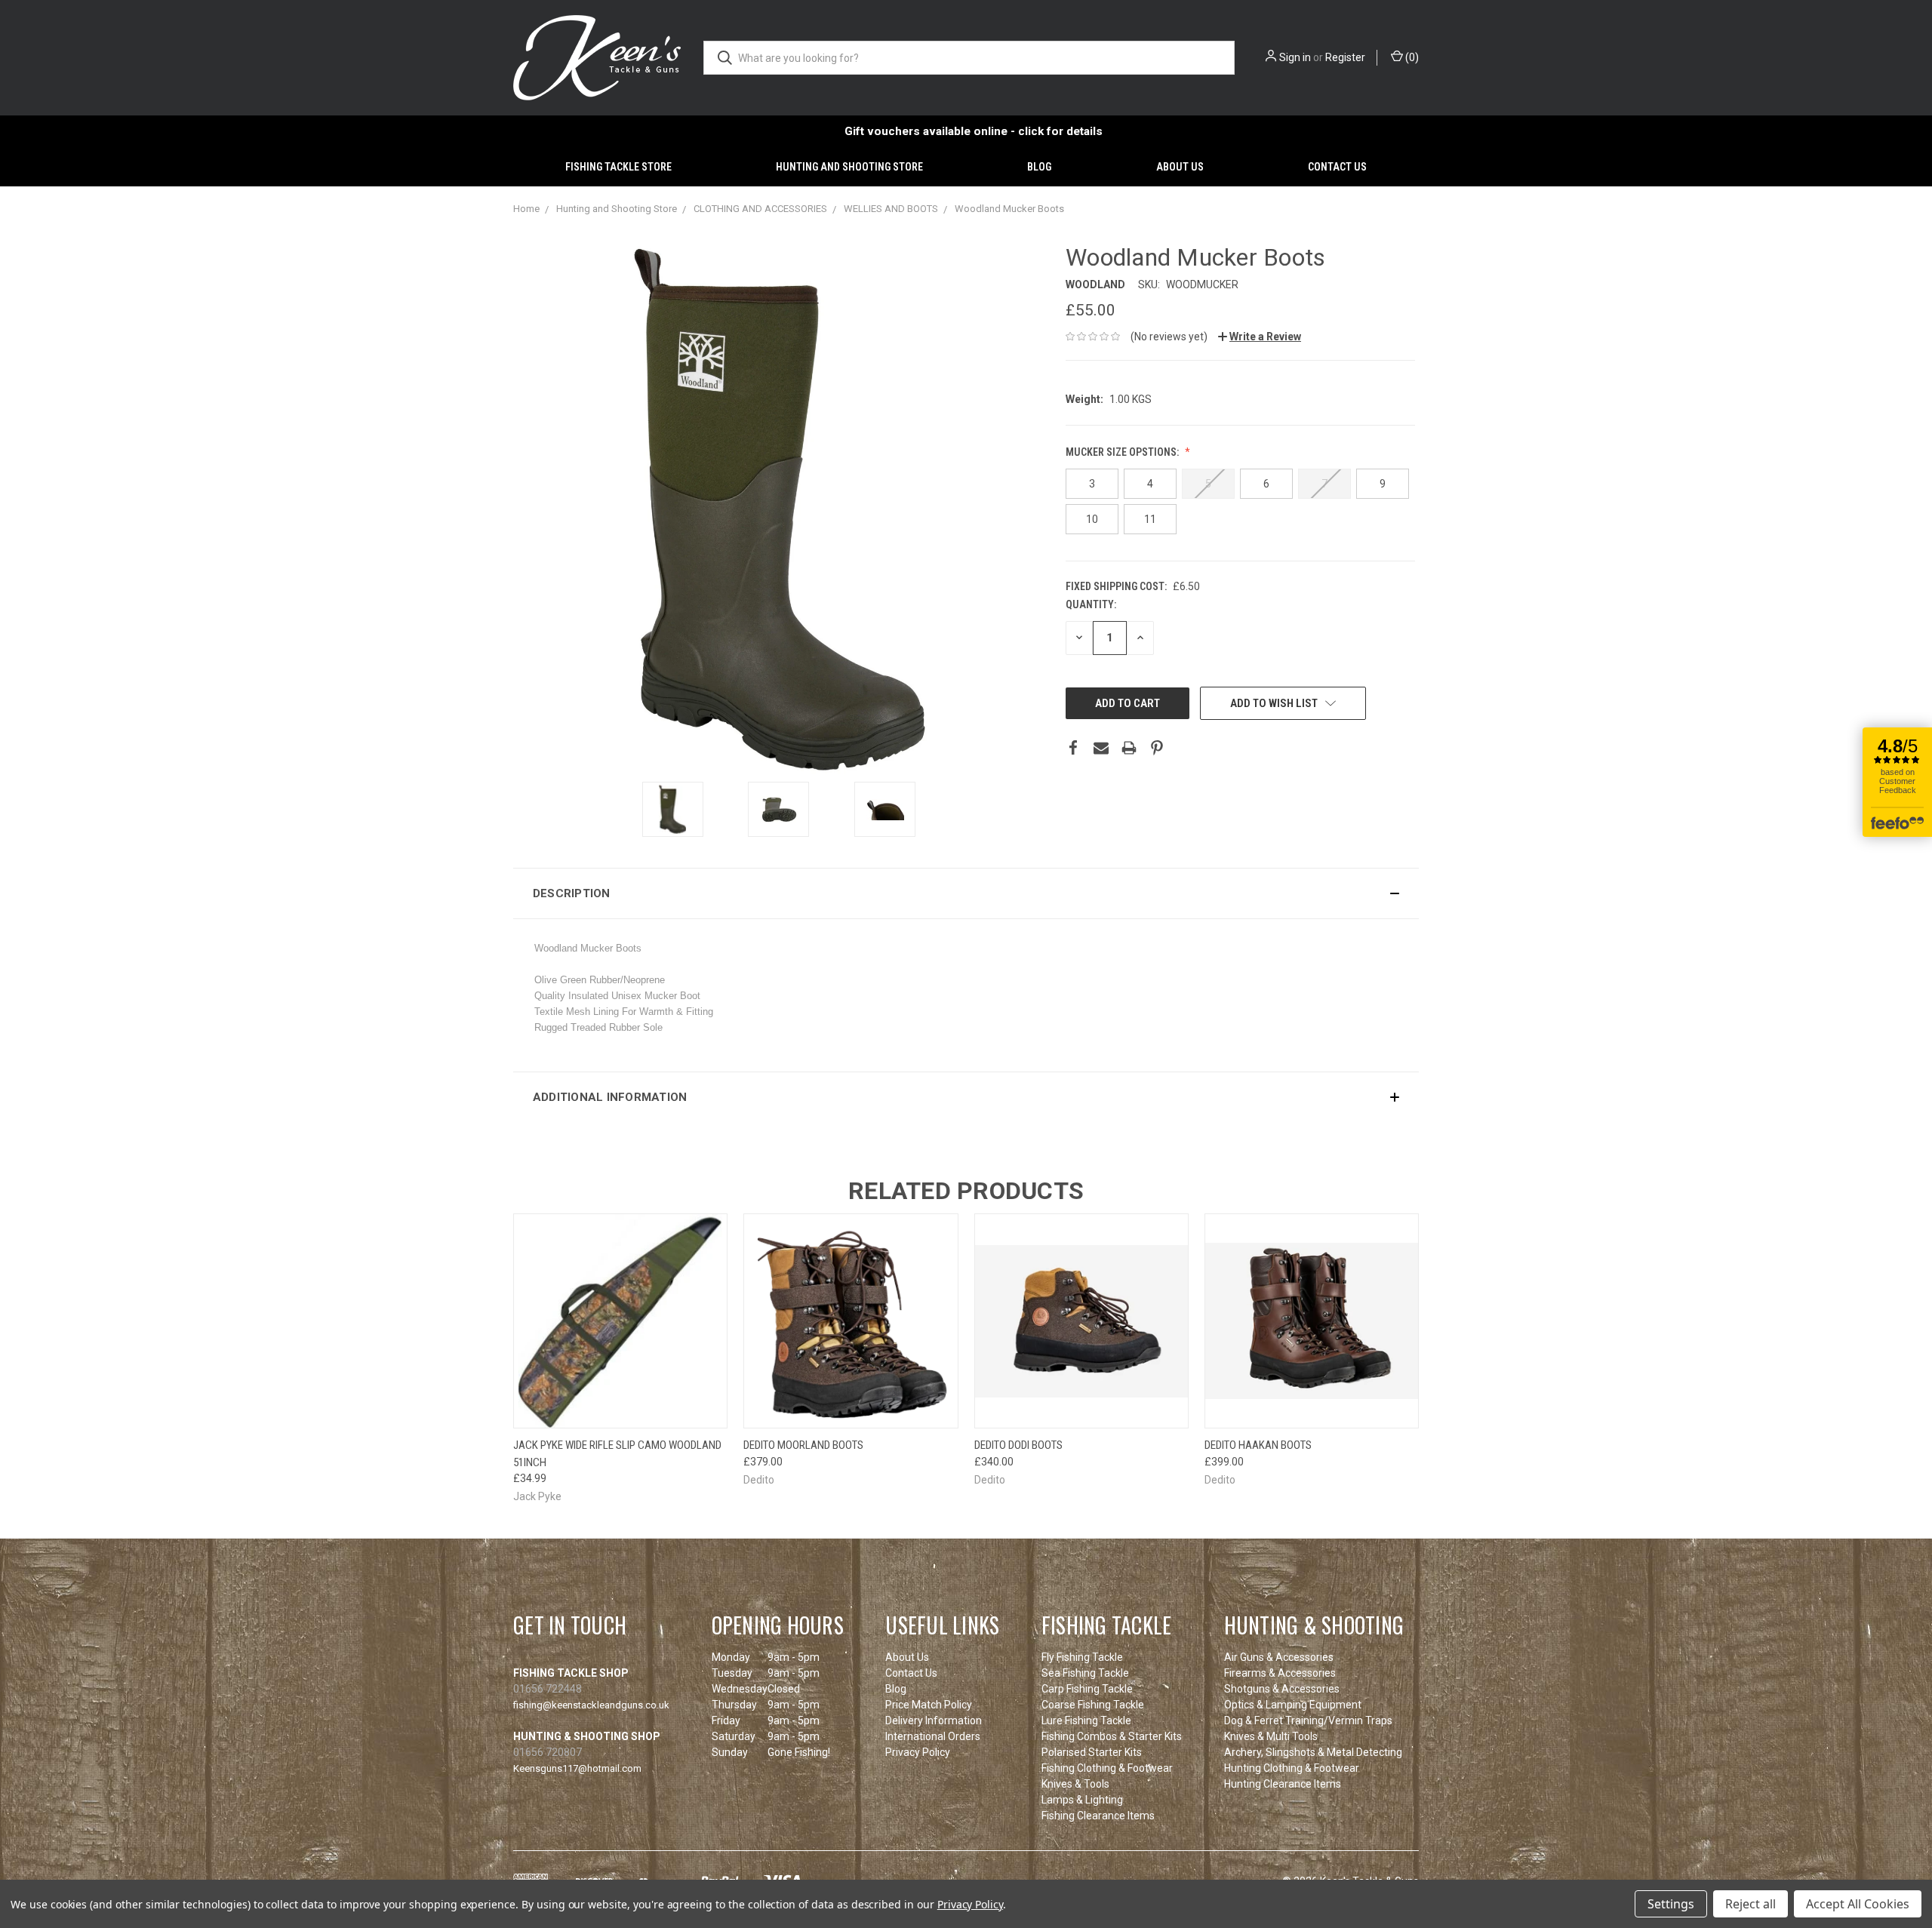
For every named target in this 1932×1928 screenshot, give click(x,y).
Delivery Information (934, 1720)
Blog (1039, 167)
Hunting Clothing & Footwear (1292, 1768)
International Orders (933, 1736)
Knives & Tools (1075, 1784)
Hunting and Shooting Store (849, 167)
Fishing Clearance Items (1098, 1816)
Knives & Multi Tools (1271, 1736)
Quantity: (1091, 604)
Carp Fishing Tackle (1087, 1689)
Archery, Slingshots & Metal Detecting (1313, 1752)
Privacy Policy (918, 1752)
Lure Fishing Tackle (1086, 1720)
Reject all (1750, 1904)
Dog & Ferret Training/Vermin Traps (1308, 1720)
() (1411, 57)
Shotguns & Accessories (1282, 1689)
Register (1345, 57)
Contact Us (1337, 167)
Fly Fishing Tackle (1082, 1657)
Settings (1671, 1904)
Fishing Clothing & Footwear (1107, 1768)
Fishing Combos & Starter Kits (1112, 1736)
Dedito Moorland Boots (803, 1445)
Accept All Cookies (1858, 1904)
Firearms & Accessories (1280, 1673)
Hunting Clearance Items (1283, 1784)
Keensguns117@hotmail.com (577, 1768)
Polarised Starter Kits (1092, 1752)
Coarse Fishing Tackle (1093, 1705)
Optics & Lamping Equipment (1293, 1705)
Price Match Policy (929, 1705)
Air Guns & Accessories (1279, 1657)
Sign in (1295, 57)
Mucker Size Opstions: (1123, 452)
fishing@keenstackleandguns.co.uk (591, 1705)
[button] (966, 893)
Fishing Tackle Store (618, 167)
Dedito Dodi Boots (1018, 1445)
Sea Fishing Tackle (1085, 1673)
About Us (1180, 167)
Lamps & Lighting (1082, 1800)
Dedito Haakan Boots (1258, 1445)
